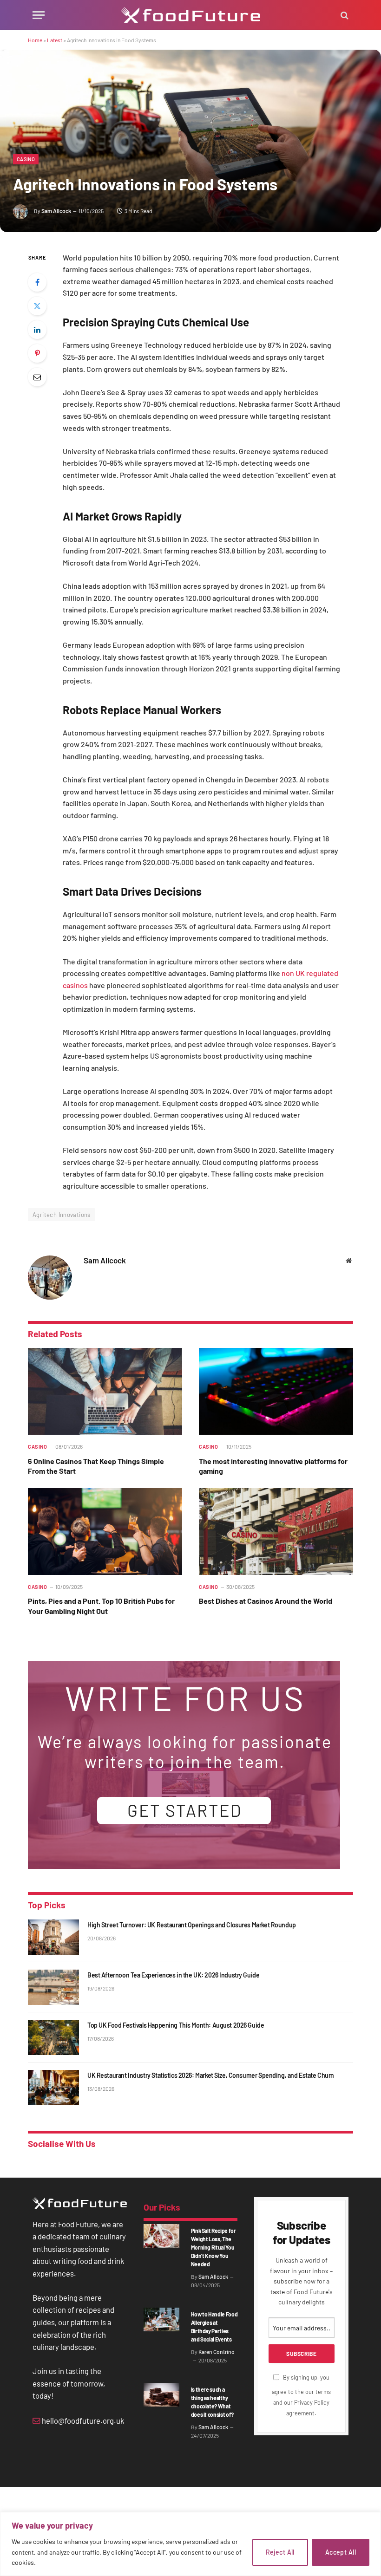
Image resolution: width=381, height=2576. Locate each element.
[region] (190, 2544)
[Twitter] (37, 306)
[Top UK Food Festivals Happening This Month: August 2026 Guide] (53, 2037)
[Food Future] (190, 15)
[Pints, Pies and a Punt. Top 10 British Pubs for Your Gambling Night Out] (105, 1532)
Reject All (280, 2552)
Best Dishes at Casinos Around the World (266, 1601)
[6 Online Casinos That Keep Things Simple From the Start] (105, 1391)
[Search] (344, 15)
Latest (55, 40)
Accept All (341, 2552)
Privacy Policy (312, 2402)
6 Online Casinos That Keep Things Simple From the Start (96, 1466)
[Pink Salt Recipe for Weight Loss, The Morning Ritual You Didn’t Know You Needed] (161, 2236)
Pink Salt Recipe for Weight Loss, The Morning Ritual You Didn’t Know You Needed (213, 2247)
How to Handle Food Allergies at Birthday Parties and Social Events (214, 2327)
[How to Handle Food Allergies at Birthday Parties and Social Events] (161, 2319)
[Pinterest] (37, 353)
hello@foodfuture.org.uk (82, 2420)
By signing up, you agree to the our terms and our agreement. (301, 2395)
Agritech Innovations (62, 1215)
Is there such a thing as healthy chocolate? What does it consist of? (212, 2402)
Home (35, 40)
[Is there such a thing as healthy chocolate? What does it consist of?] (161, 2395)
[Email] (37, 377)
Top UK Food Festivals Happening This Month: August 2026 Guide (176, 2025)
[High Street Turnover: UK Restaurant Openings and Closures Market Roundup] (53, 1937)
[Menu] (39, 15)
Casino (26, 159)
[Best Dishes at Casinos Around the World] (276, 1532)
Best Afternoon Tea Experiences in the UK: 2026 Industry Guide (173, 1975)
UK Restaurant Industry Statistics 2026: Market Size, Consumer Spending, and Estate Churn (211, 2075)
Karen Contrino (217, 2352)
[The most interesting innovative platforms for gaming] (276, 1391)
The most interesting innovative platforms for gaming (273, 1466)
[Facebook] (37, 282)
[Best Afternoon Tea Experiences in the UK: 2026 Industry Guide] (53, 1987)
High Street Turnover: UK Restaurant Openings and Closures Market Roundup (192, 1925)
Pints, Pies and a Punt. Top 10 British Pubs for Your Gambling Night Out (101, 1606)
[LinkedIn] (37, 330)
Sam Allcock (56, 211)
